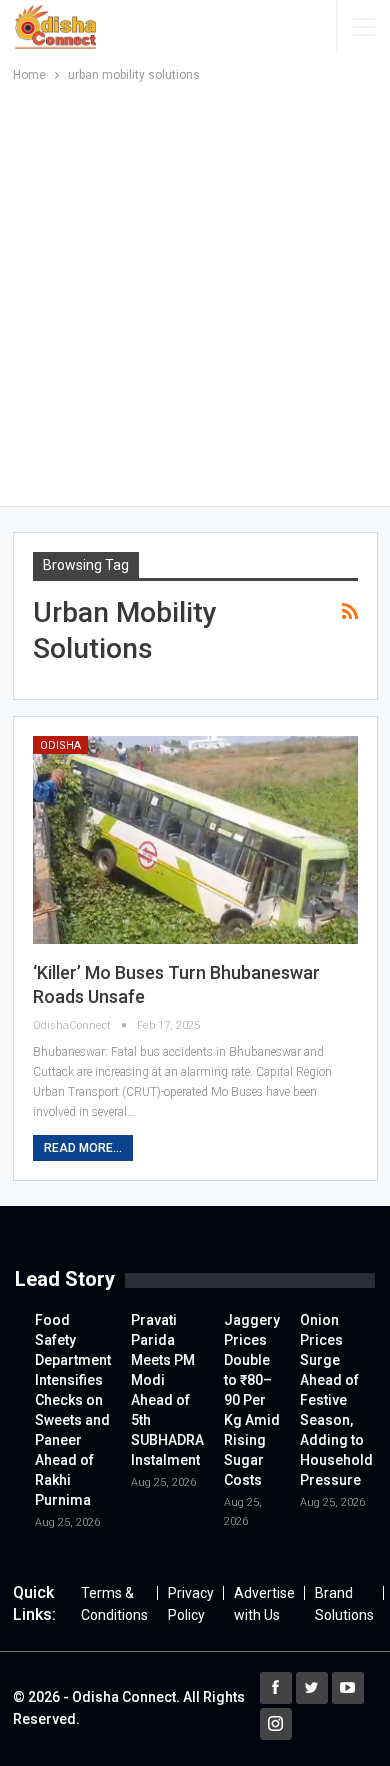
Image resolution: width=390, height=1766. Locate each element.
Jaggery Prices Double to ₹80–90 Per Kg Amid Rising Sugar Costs (252, 1400)
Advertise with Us (264, 1604)
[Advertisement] (195, 291)
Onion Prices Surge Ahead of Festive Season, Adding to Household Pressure (336, 1400)
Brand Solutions (344, 1604)
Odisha (60, 745)
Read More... (83, 1148)
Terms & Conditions (114, 1604)
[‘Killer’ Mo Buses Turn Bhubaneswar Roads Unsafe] (195, 840)
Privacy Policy (191, 1604)
